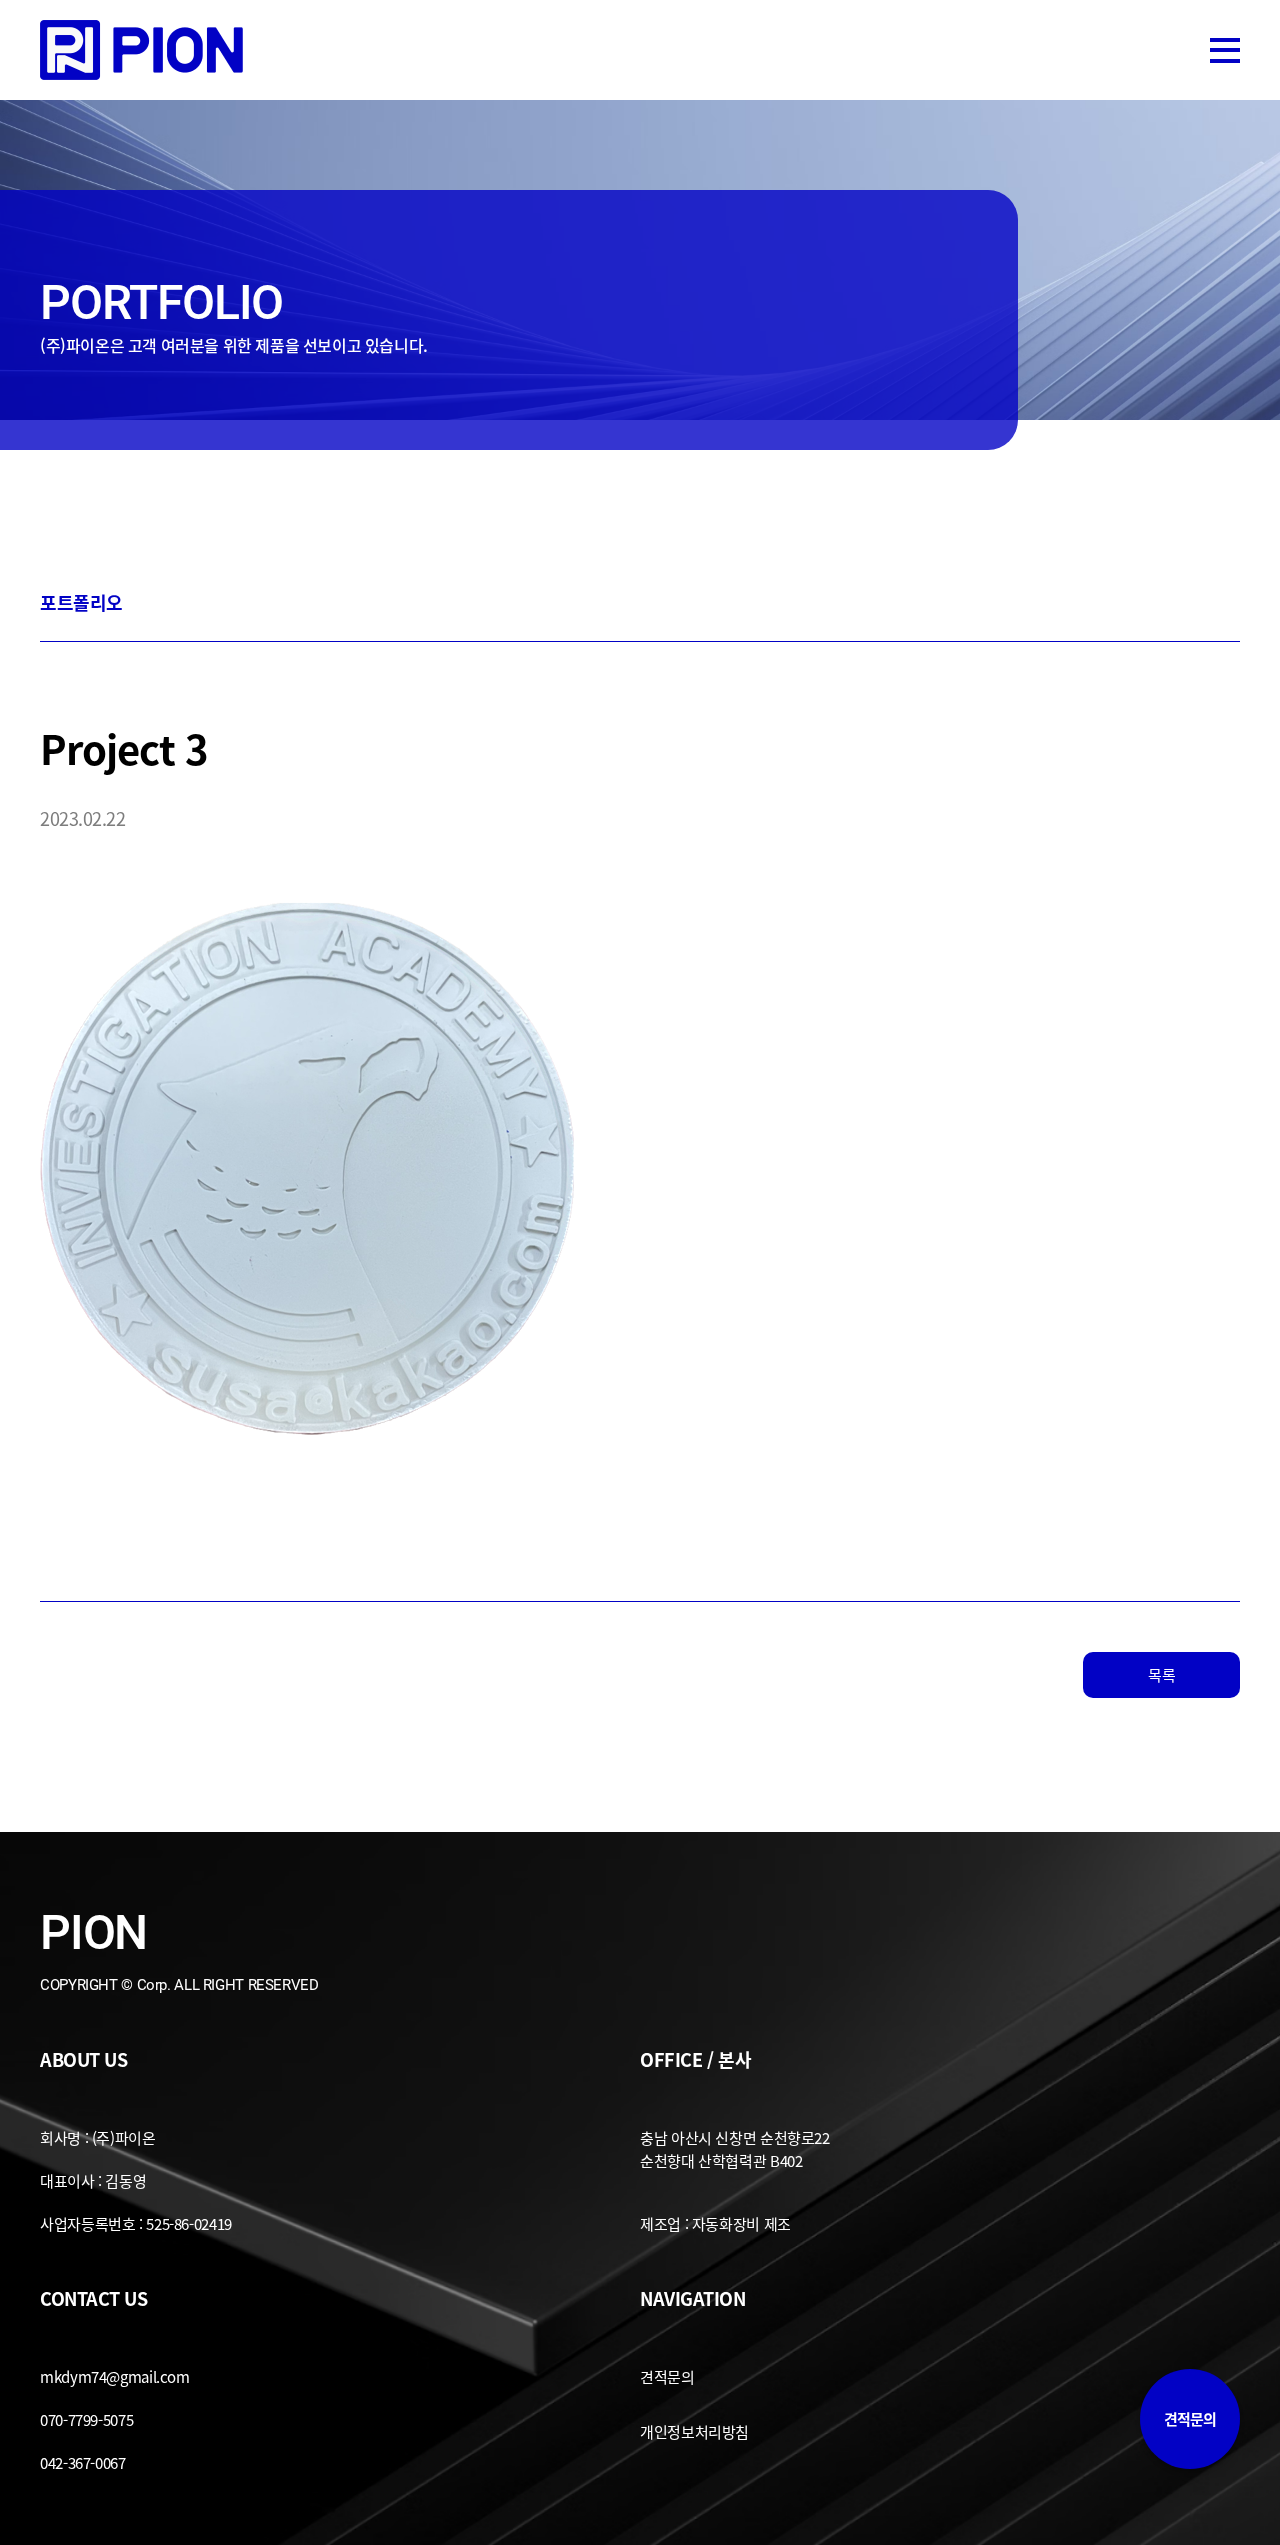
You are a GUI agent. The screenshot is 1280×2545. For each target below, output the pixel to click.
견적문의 (1190, 2419)
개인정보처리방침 (694, 2432)
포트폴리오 (81, 602)
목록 (1161, 1675)
